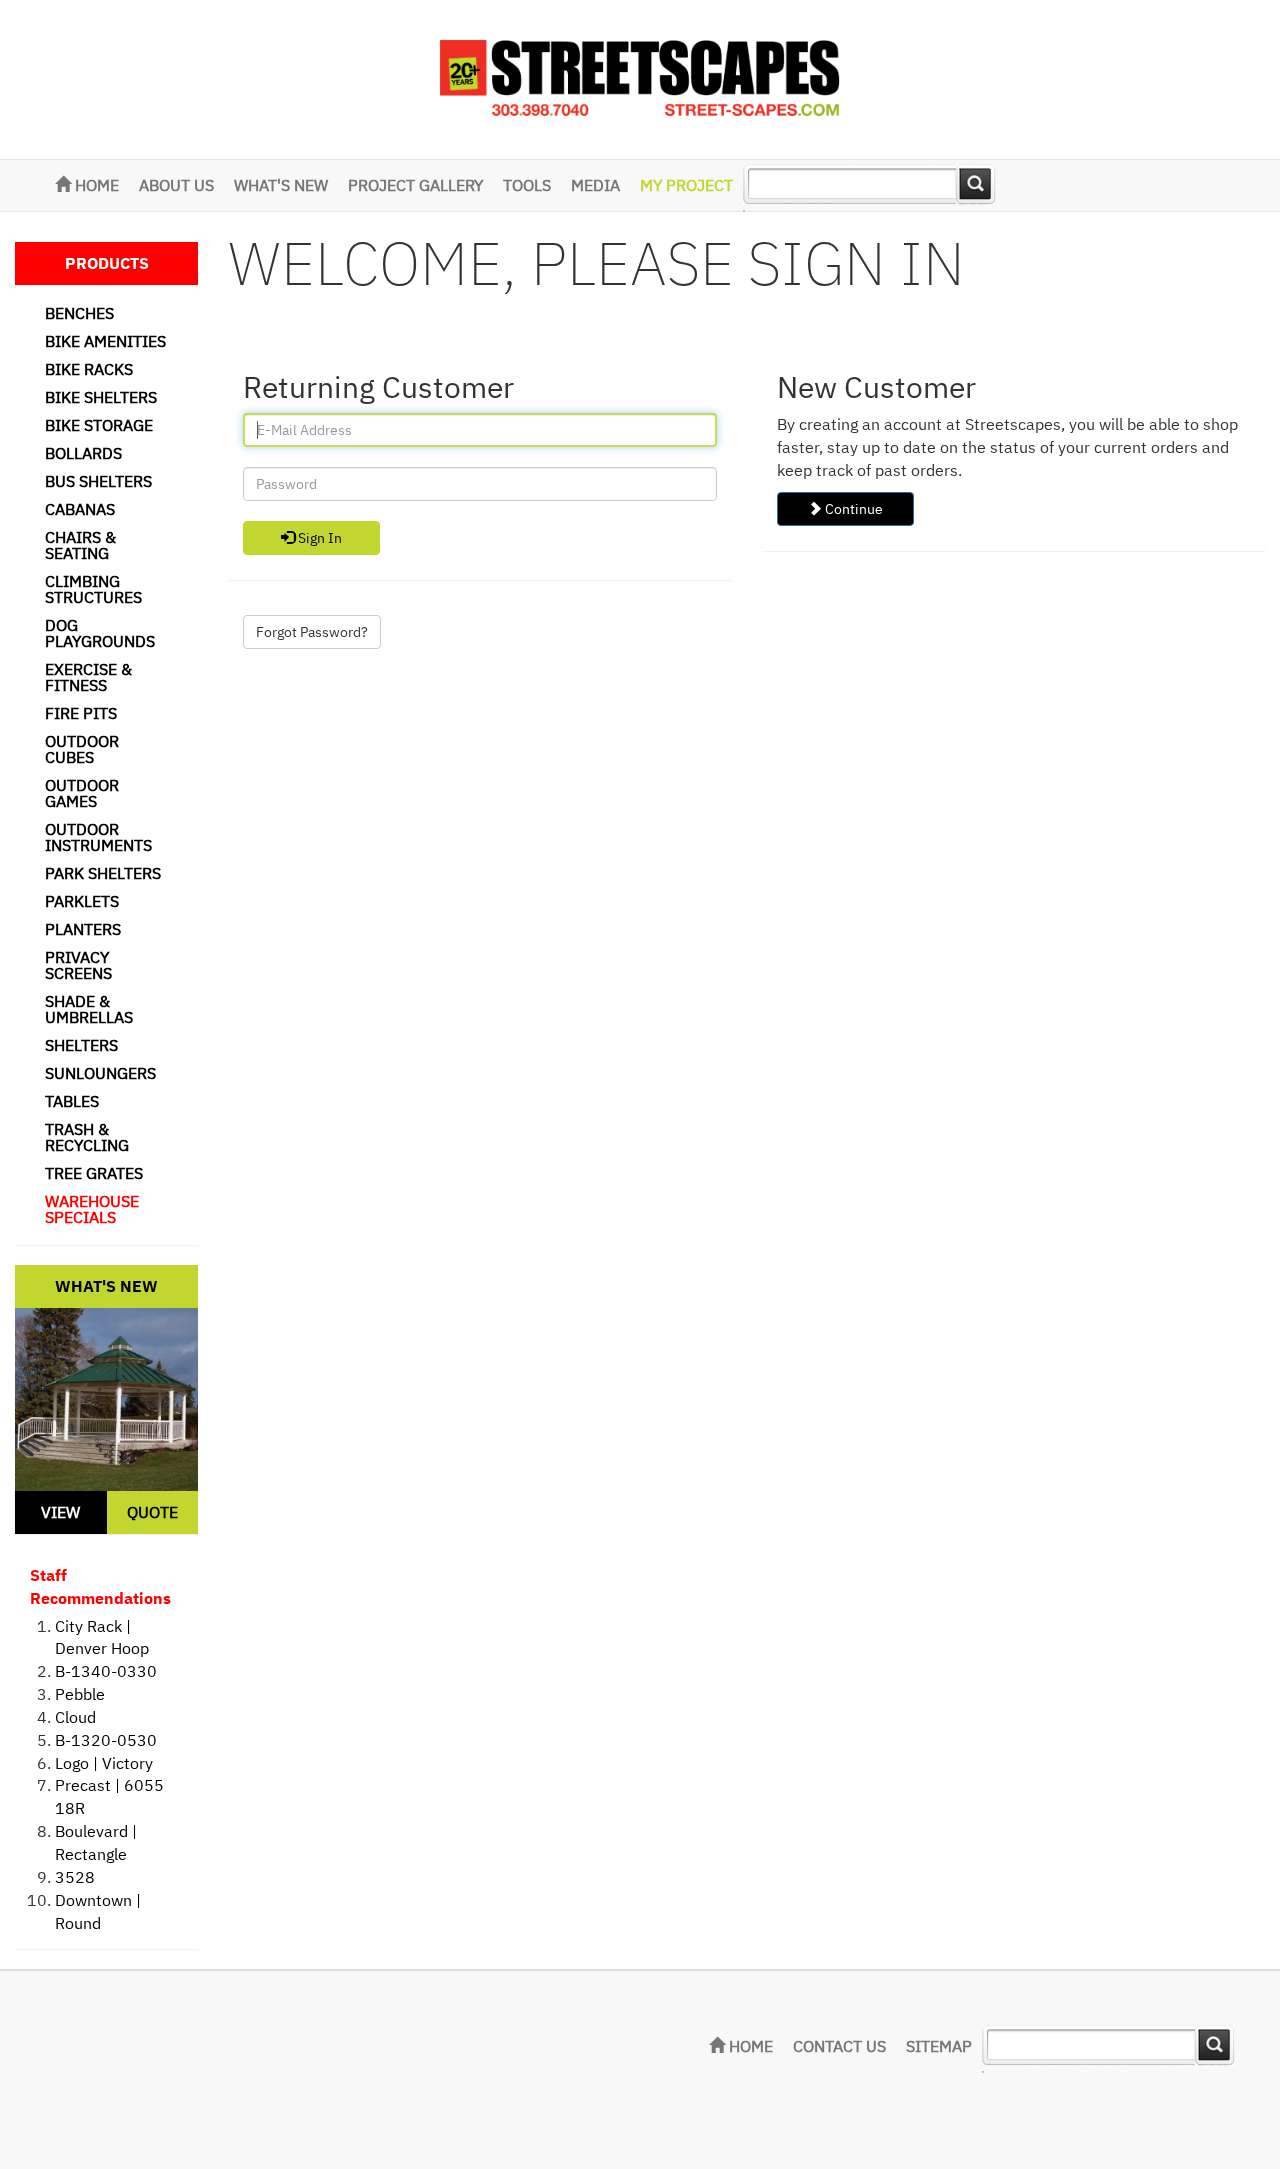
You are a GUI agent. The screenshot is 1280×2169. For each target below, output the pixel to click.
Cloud (75, 1717)
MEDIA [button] (595, 185)
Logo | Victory (104, 1763)
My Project (686, 185)
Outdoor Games (82, 793)
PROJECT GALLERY (415, 185)
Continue (852, 509)
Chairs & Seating (80, 545)
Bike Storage (99, 425)
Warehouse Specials (92, 1209)
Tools (527, 185)
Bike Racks (89, 369)
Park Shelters (103, 873)
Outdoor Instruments (98, 837)
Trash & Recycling (87, 1137)
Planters (83, 929)
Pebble (80, 1694)
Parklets (82, 901)
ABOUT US (176, 185)
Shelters (81, 1045)
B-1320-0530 (106, 1740)
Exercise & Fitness (88, 677)
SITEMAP (939, 2046)
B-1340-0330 (106, 1671)
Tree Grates (94, 1173)
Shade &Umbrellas (89, 1009)
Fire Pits (81, 713)
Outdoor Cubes (82, 749)
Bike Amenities (105, 341)
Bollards (83, 453)
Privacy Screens (78, 965)
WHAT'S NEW (281, 185)
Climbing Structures (93, 589)
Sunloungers (100, 1073)
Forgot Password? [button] (312, 632)
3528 (75, 1877)
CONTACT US (839, 2046)
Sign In (318, 538)
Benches (79, 313)
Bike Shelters (101, 397)
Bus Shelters (98, 481)
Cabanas (80, 509)
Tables (72, 1101)
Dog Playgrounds (100, 633)
